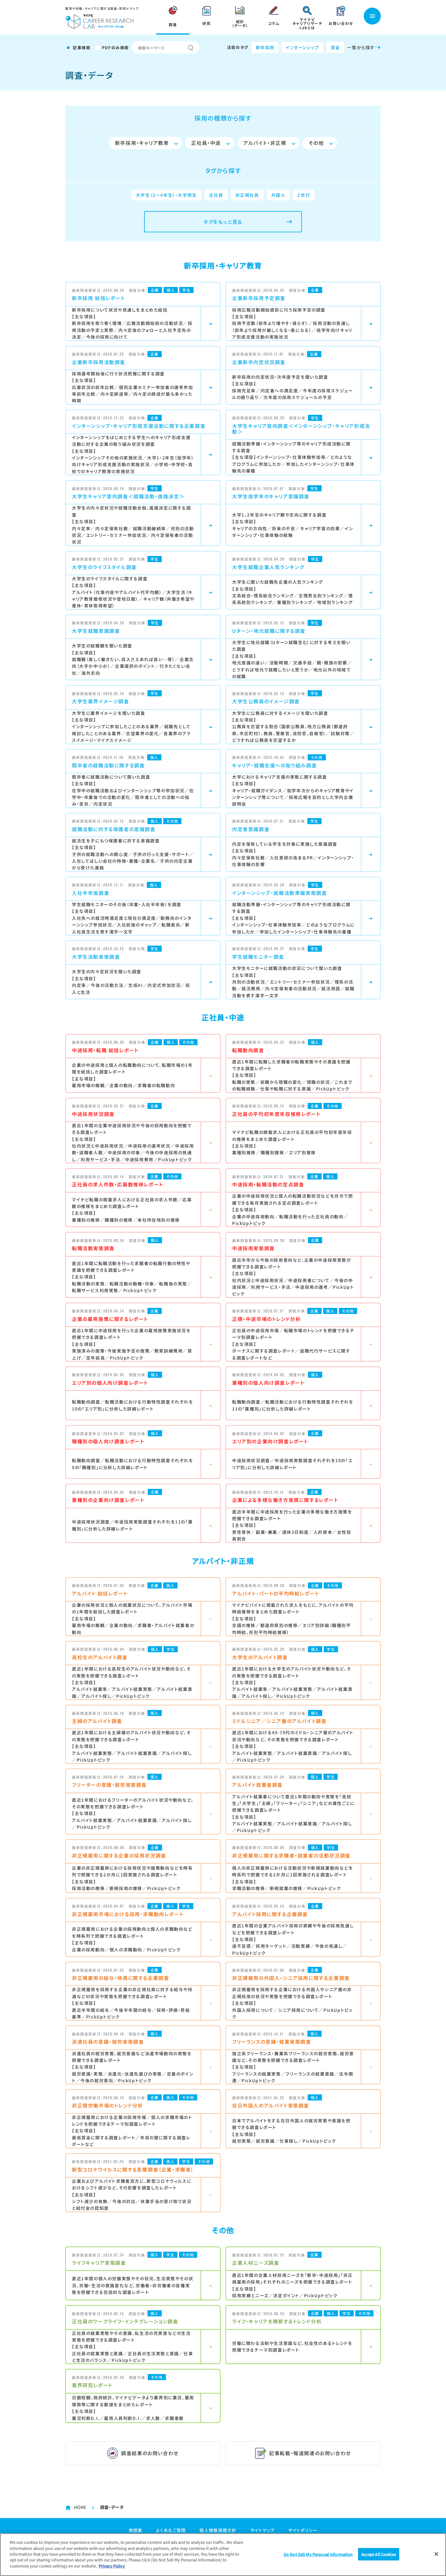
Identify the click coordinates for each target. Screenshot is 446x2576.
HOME (80, 2507)
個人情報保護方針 (218, 2530)
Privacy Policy (112, 2566)
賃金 (335, 47)
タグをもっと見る (223, 222)
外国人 (278, 195)
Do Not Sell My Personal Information (318, 2554)
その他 (316, 143)
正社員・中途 (206, 143)
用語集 (136, 2530)
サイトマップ (263, 2530)
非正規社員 (247, 195)
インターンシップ (302, 47)
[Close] (436, 2554)
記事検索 (82, 48)
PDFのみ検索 (115, 48)
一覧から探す (361, 47)
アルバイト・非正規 (265, 143)
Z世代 (304, 195)
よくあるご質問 (171, 2530)
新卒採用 (265, 47)
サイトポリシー (303, 2530)
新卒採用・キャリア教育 (142, 143)
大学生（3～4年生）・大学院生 (166, 195)
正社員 (216, 195)
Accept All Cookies (379, 2554)
